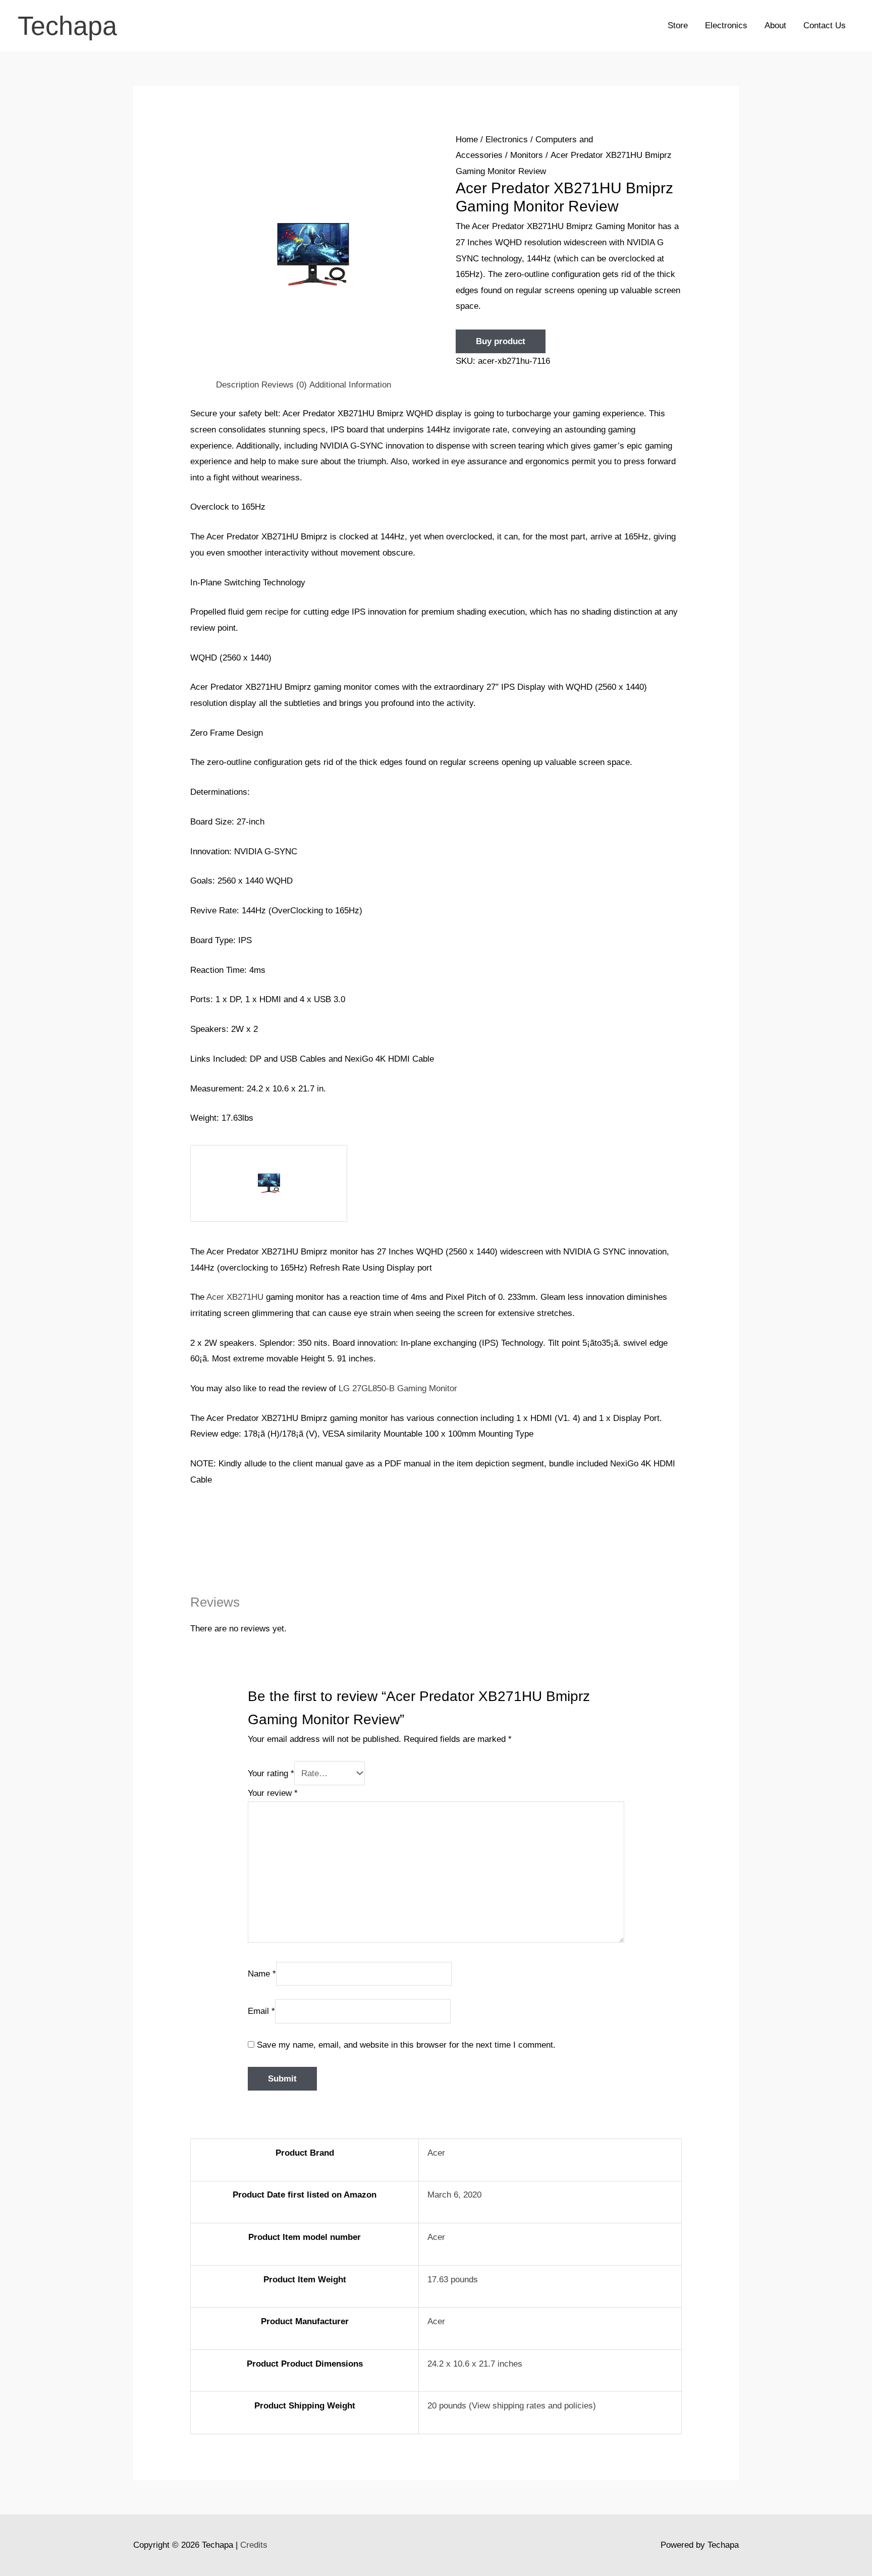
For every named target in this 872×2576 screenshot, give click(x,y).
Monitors (527, 155)
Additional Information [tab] (350, 385)
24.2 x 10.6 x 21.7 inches (475, 2364)
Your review (273, 1793)
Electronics (726, 25)
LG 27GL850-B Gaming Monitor (398, 1388)
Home (467, 140)
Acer (436, 2153)
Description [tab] (237, 385)
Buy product (501, 341)
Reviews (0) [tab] (284, 385)
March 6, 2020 (454, 2195)
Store (678, 25)
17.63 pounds (453, 2280)
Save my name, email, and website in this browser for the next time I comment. (406, 2045)
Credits (254, 2545)
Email (261, 2011)
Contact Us (825, 25)
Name (262, 1973)
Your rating (271, 1773)
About (775, 25)
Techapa (67, 26)
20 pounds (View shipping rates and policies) (512, 2406)
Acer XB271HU (235, 1297)
